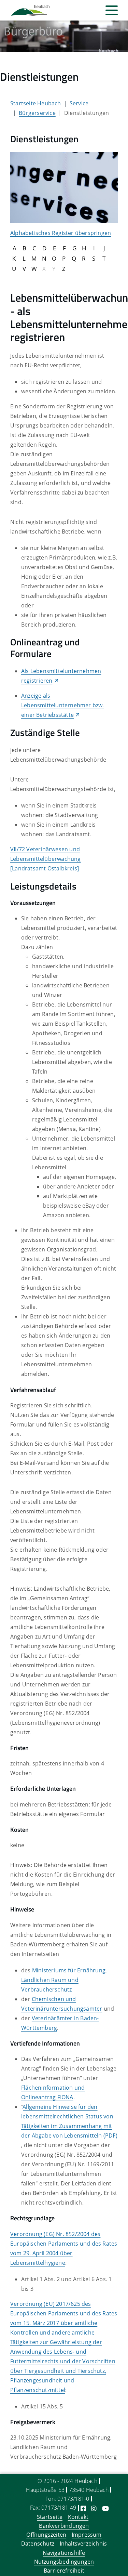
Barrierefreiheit (64, 2571)
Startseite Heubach (36, 103)
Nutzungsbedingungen (64, 2562)
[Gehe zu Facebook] (83, 2508)
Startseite (50, 2517)
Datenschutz (38, 2544)
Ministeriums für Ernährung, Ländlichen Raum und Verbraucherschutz (64, 1980)
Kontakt (78, 2517)
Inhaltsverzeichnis (83, 2544)
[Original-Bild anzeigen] (64, 187)
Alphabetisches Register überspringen (61, 233)
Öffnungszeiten (46, 2535)
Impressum (87, 2535)
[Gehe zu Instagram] (94, 2508)
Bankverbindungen (64, 2526)
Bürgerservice (37, 113)
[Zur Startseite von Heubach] (30, 10)
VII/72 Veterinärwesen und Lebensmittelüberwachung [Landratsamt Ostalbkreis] (46, 859)
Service (79, 103)
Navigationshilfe (64, 2553)
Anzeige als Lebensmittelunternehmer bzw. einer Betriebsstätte (63, 705)
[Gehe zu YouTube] (105, 2508)
